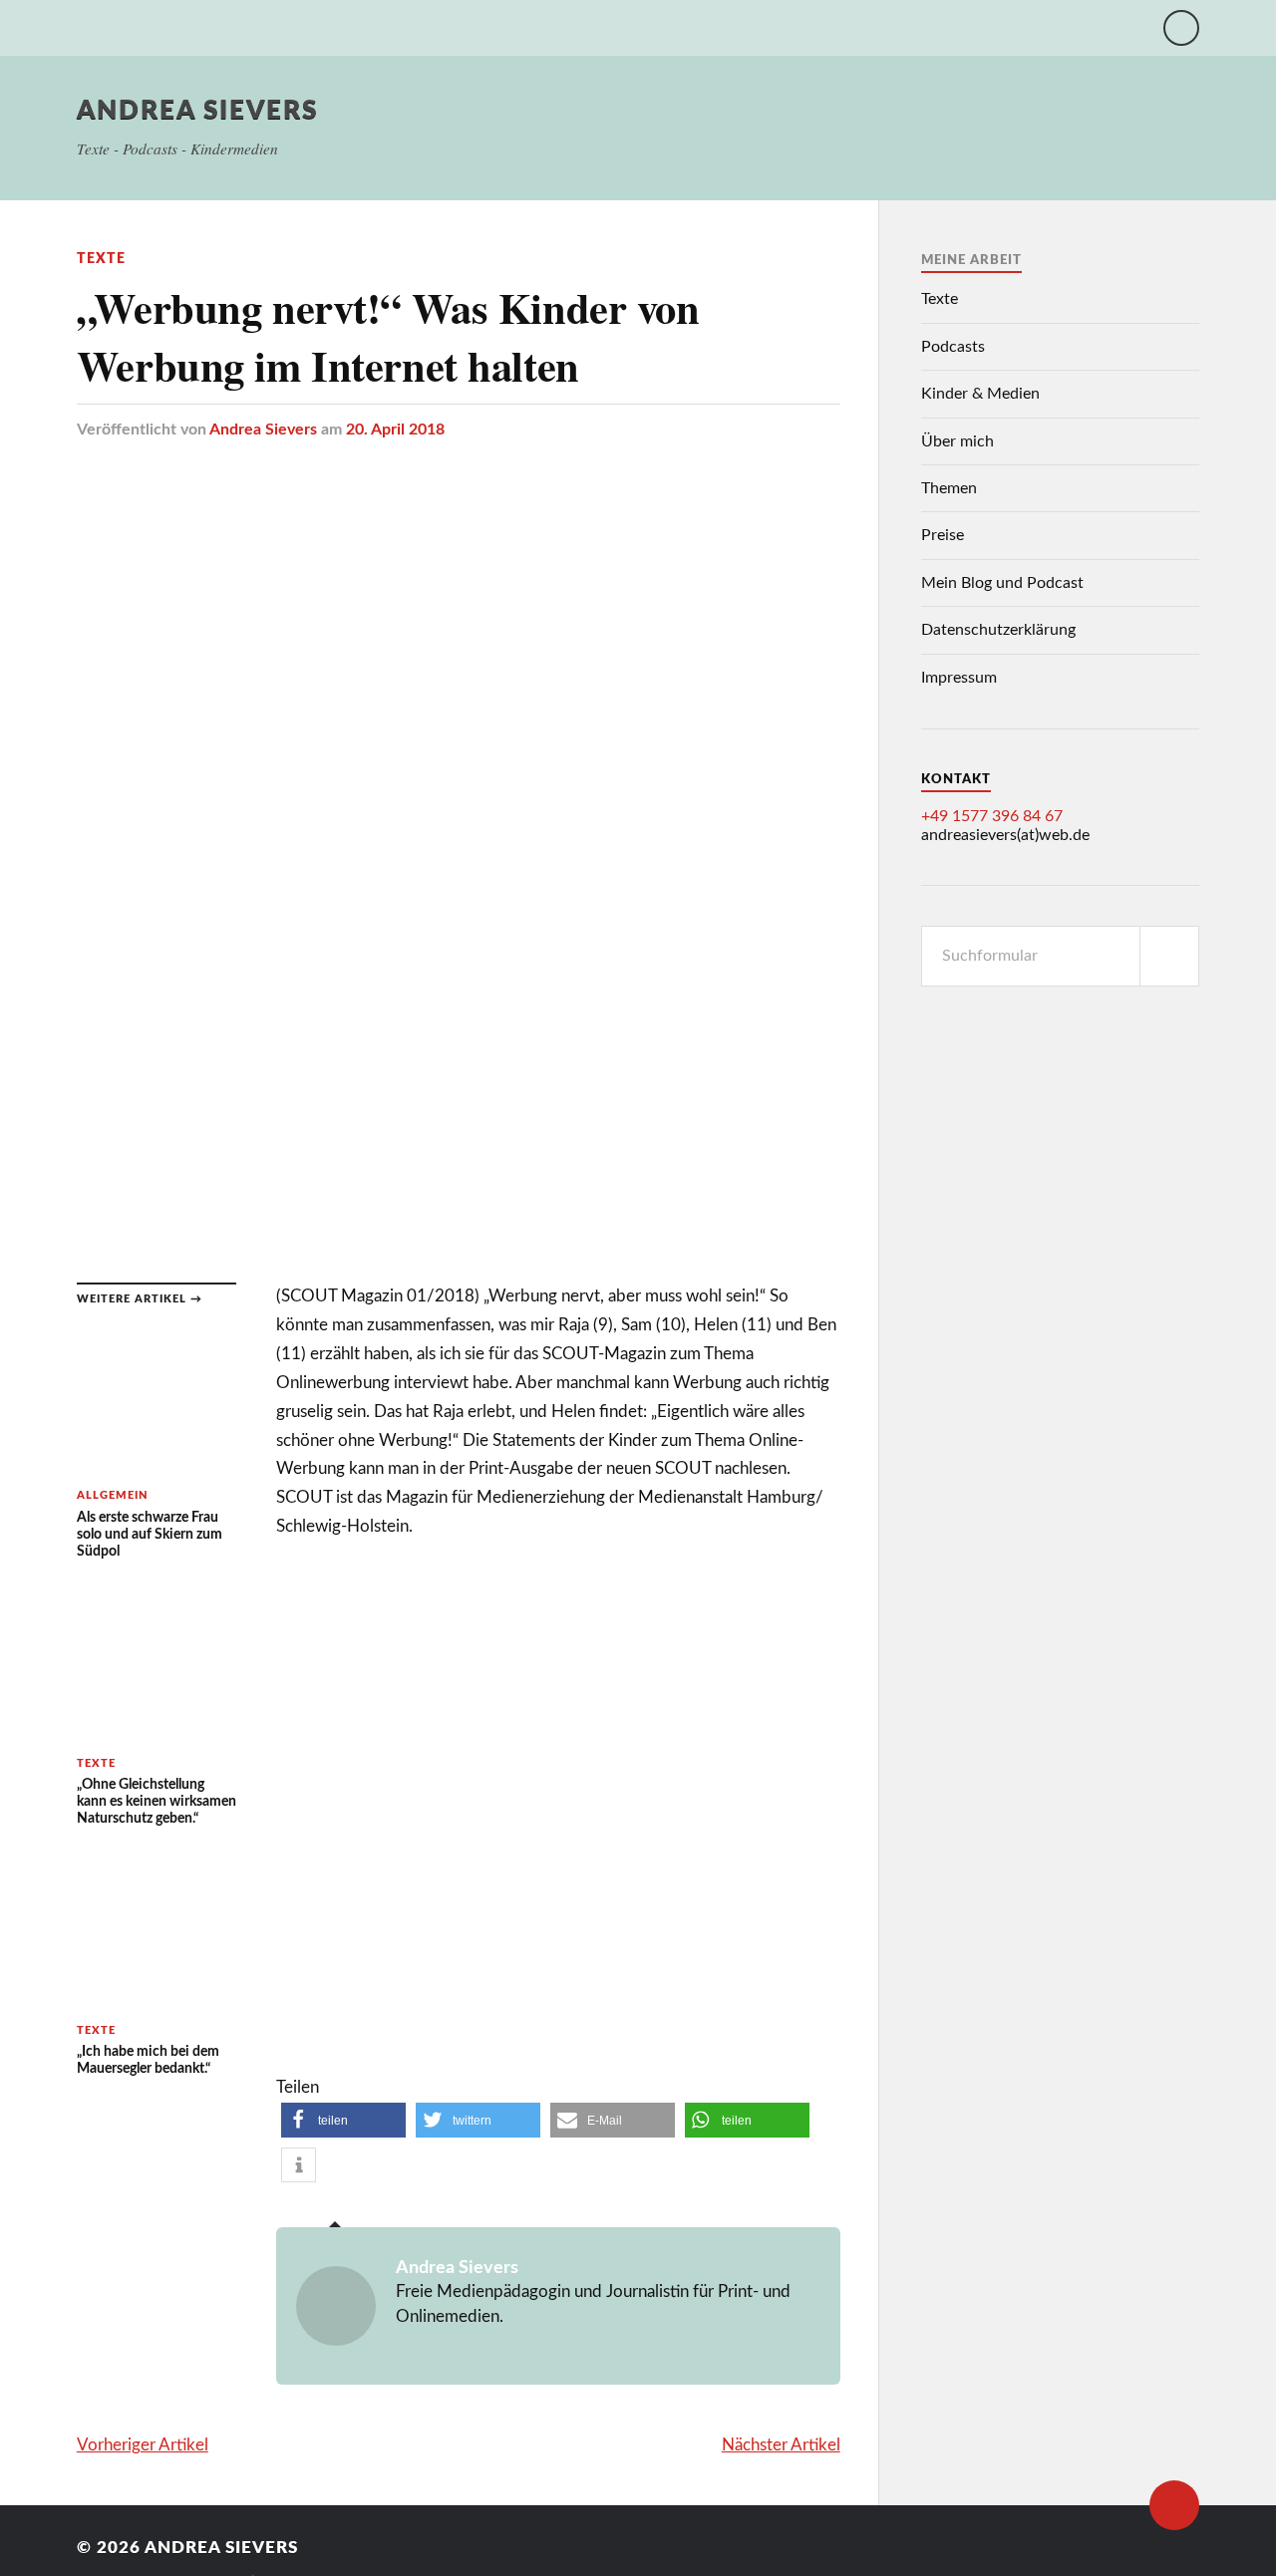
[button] (343, 2120)
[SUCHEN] (1169, 956)
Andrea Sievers (197, 111)
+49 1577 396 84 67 (992, 816)
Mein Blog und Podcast (1002, 583)
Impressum (959, 678)
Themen (949, 488)
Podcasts (953, 347)
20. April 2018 (395, 429)
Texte (101, 259)
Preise (943, 535)
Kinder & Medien (980, 394)
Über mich (957, 441)
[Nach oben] (1174, 2505)
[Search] (1181, 28)
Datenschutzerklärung (998, 630)
